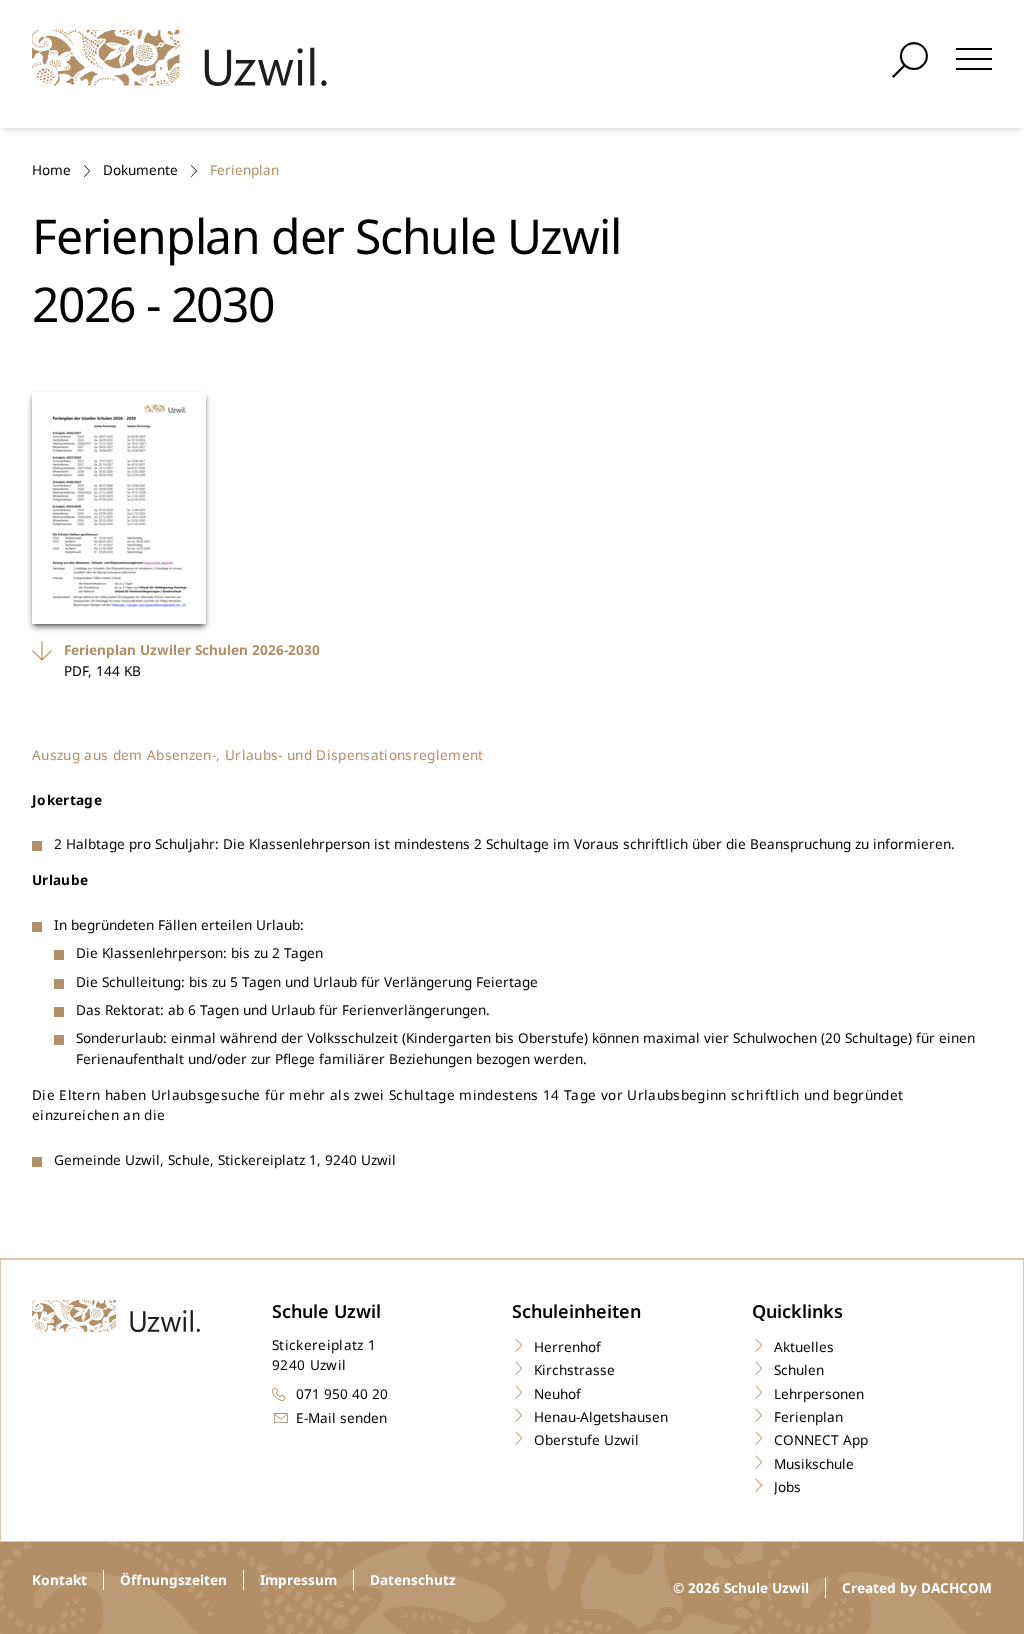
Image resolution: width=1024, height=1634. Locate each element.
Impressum (298, 1579)
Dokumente (140, 169)
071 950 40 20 (342, 1393)
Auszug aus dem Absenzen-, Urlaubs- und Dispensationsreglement (260, 754)
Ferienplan (244, 169)
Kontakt (59, 1579)
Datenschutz (413, 1579)
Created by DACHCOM (917, 1587)
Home (51, 169)
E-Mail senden (341, 1417)
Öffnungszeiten (173, 1579)
